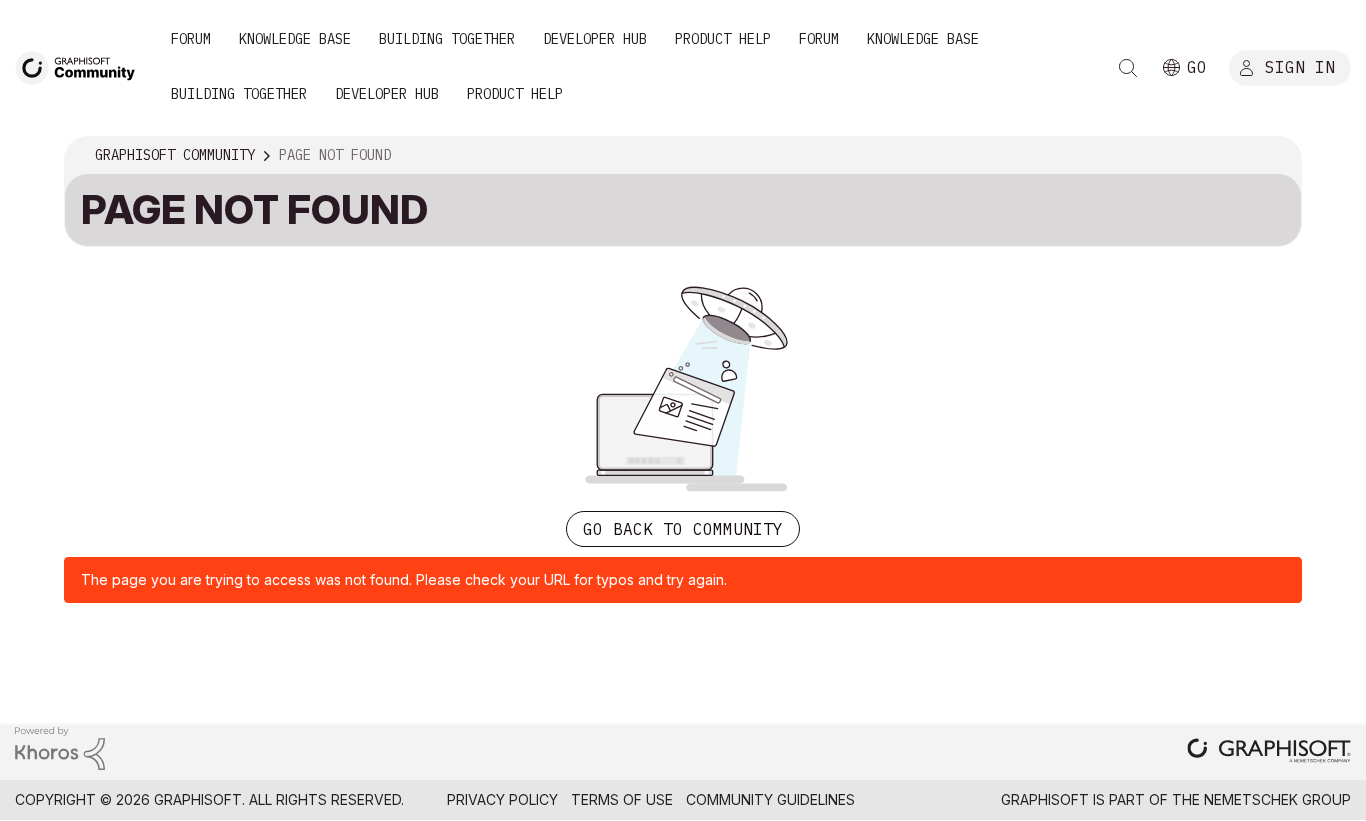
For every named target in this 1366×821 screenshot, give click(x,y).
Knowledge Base (295, 39)
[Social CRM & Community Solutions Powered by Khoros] (60, 747)
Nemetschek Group (1277, 799)
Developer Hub (595, 39)
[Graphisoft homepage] (1269, 752)
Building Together (447, 39)
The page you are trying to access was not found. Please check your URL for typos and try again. (404, 579)
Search (1128, 68)
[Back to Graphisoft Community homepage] (82, 66)
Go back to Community (683, 529)
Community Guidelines (770, 799)
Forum (191, 39)
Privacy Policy (502, 799)
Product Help (723, 39)
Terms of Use (622, 799)
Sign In (1300, 67)
